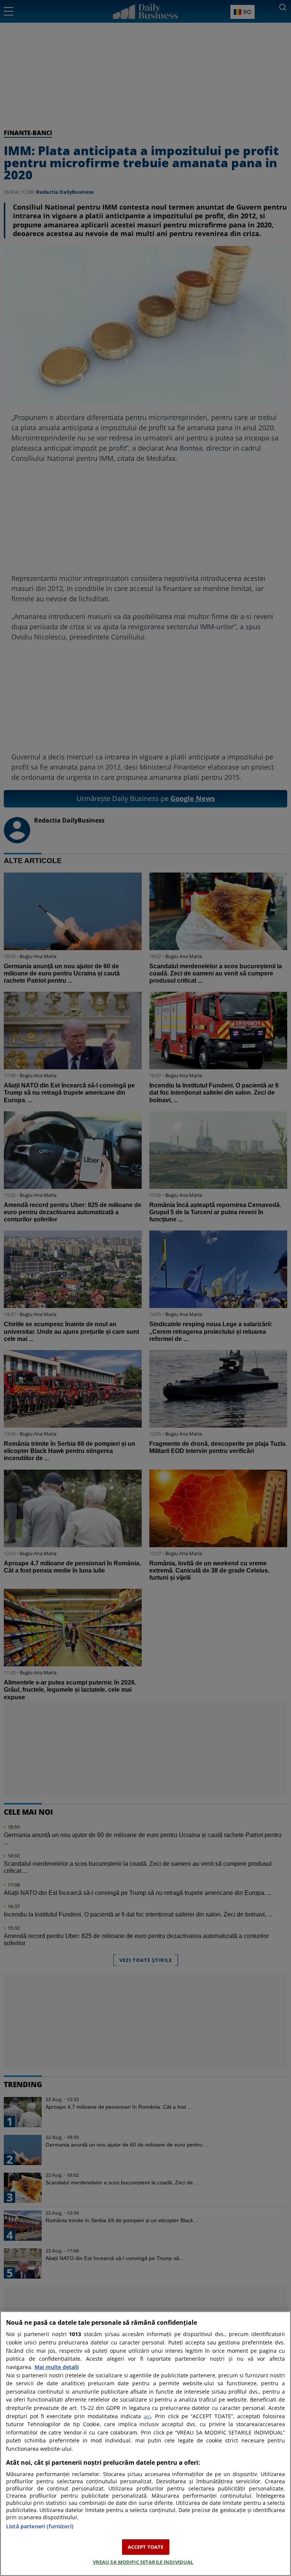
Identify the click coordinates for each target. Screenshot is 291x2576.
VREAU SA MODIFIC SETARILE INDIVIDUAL (143, 2562)
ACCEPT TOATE (146, 2547)
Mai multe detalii (57, 2367)
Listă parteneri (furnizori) (40, 2526)
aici (147, 2416)
